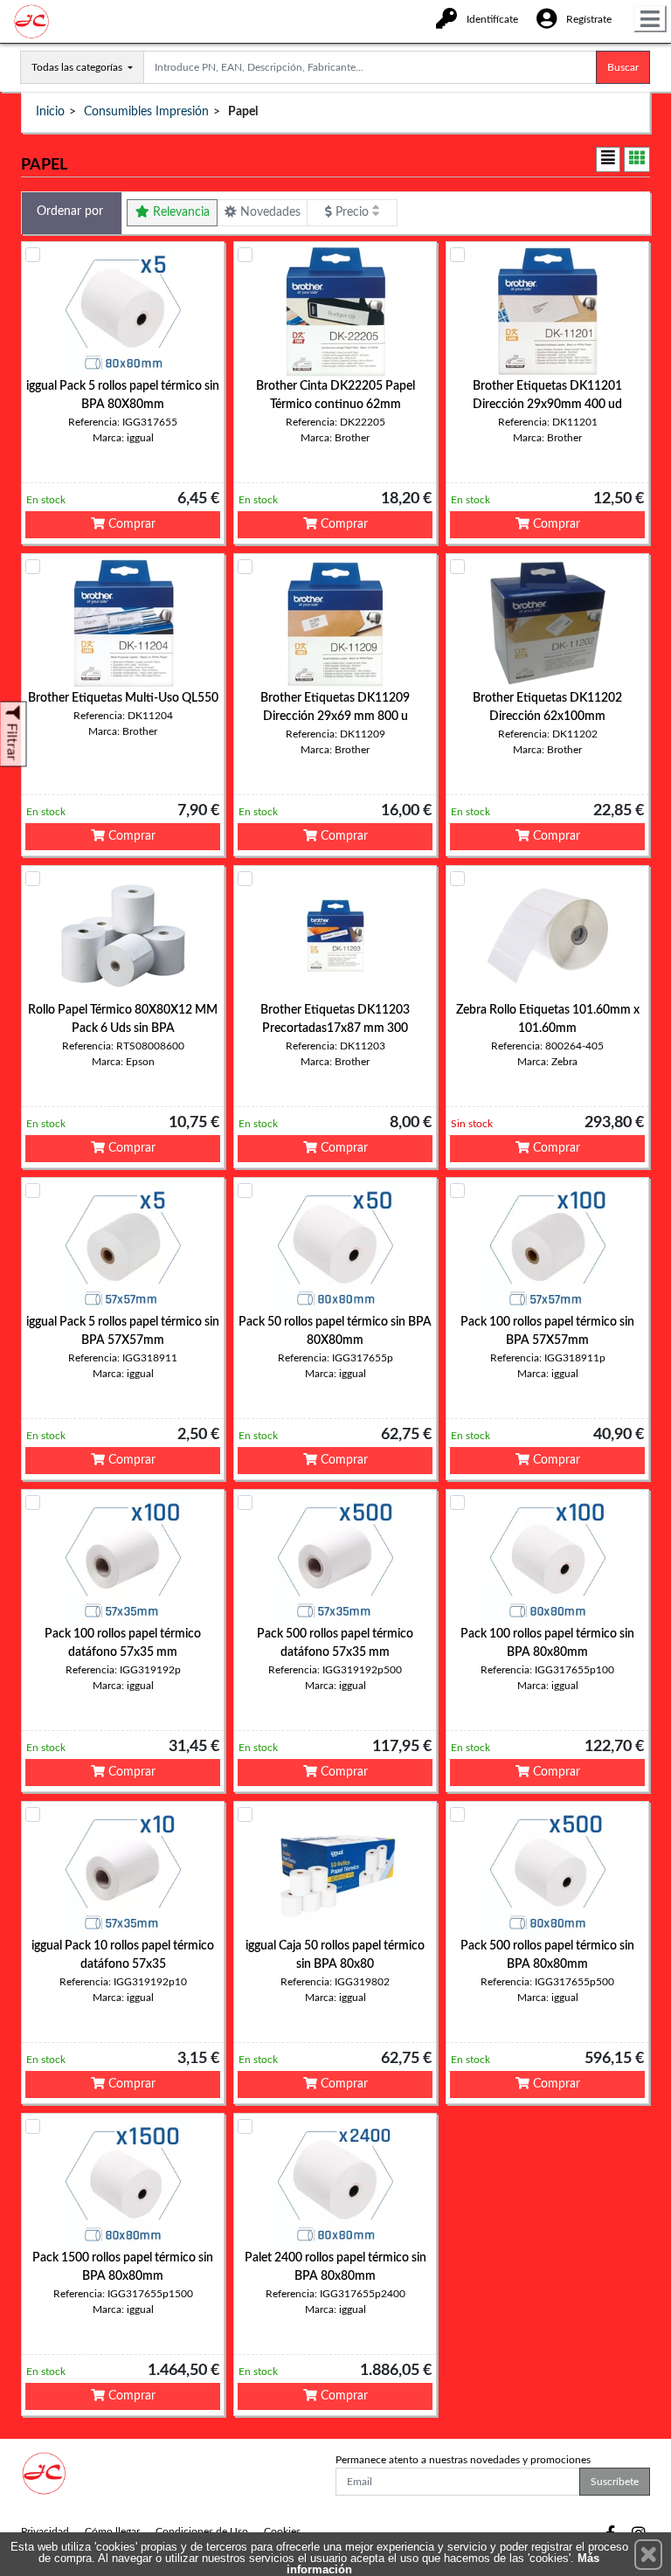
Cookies (282, 2531)
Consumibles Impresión (146, 112)
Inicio (50, 112)
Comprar (130, 524)
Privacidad (45, 2531)
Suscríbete (615, 2482)
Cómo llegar (112, 2531)
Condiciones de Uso (202, 2531)
